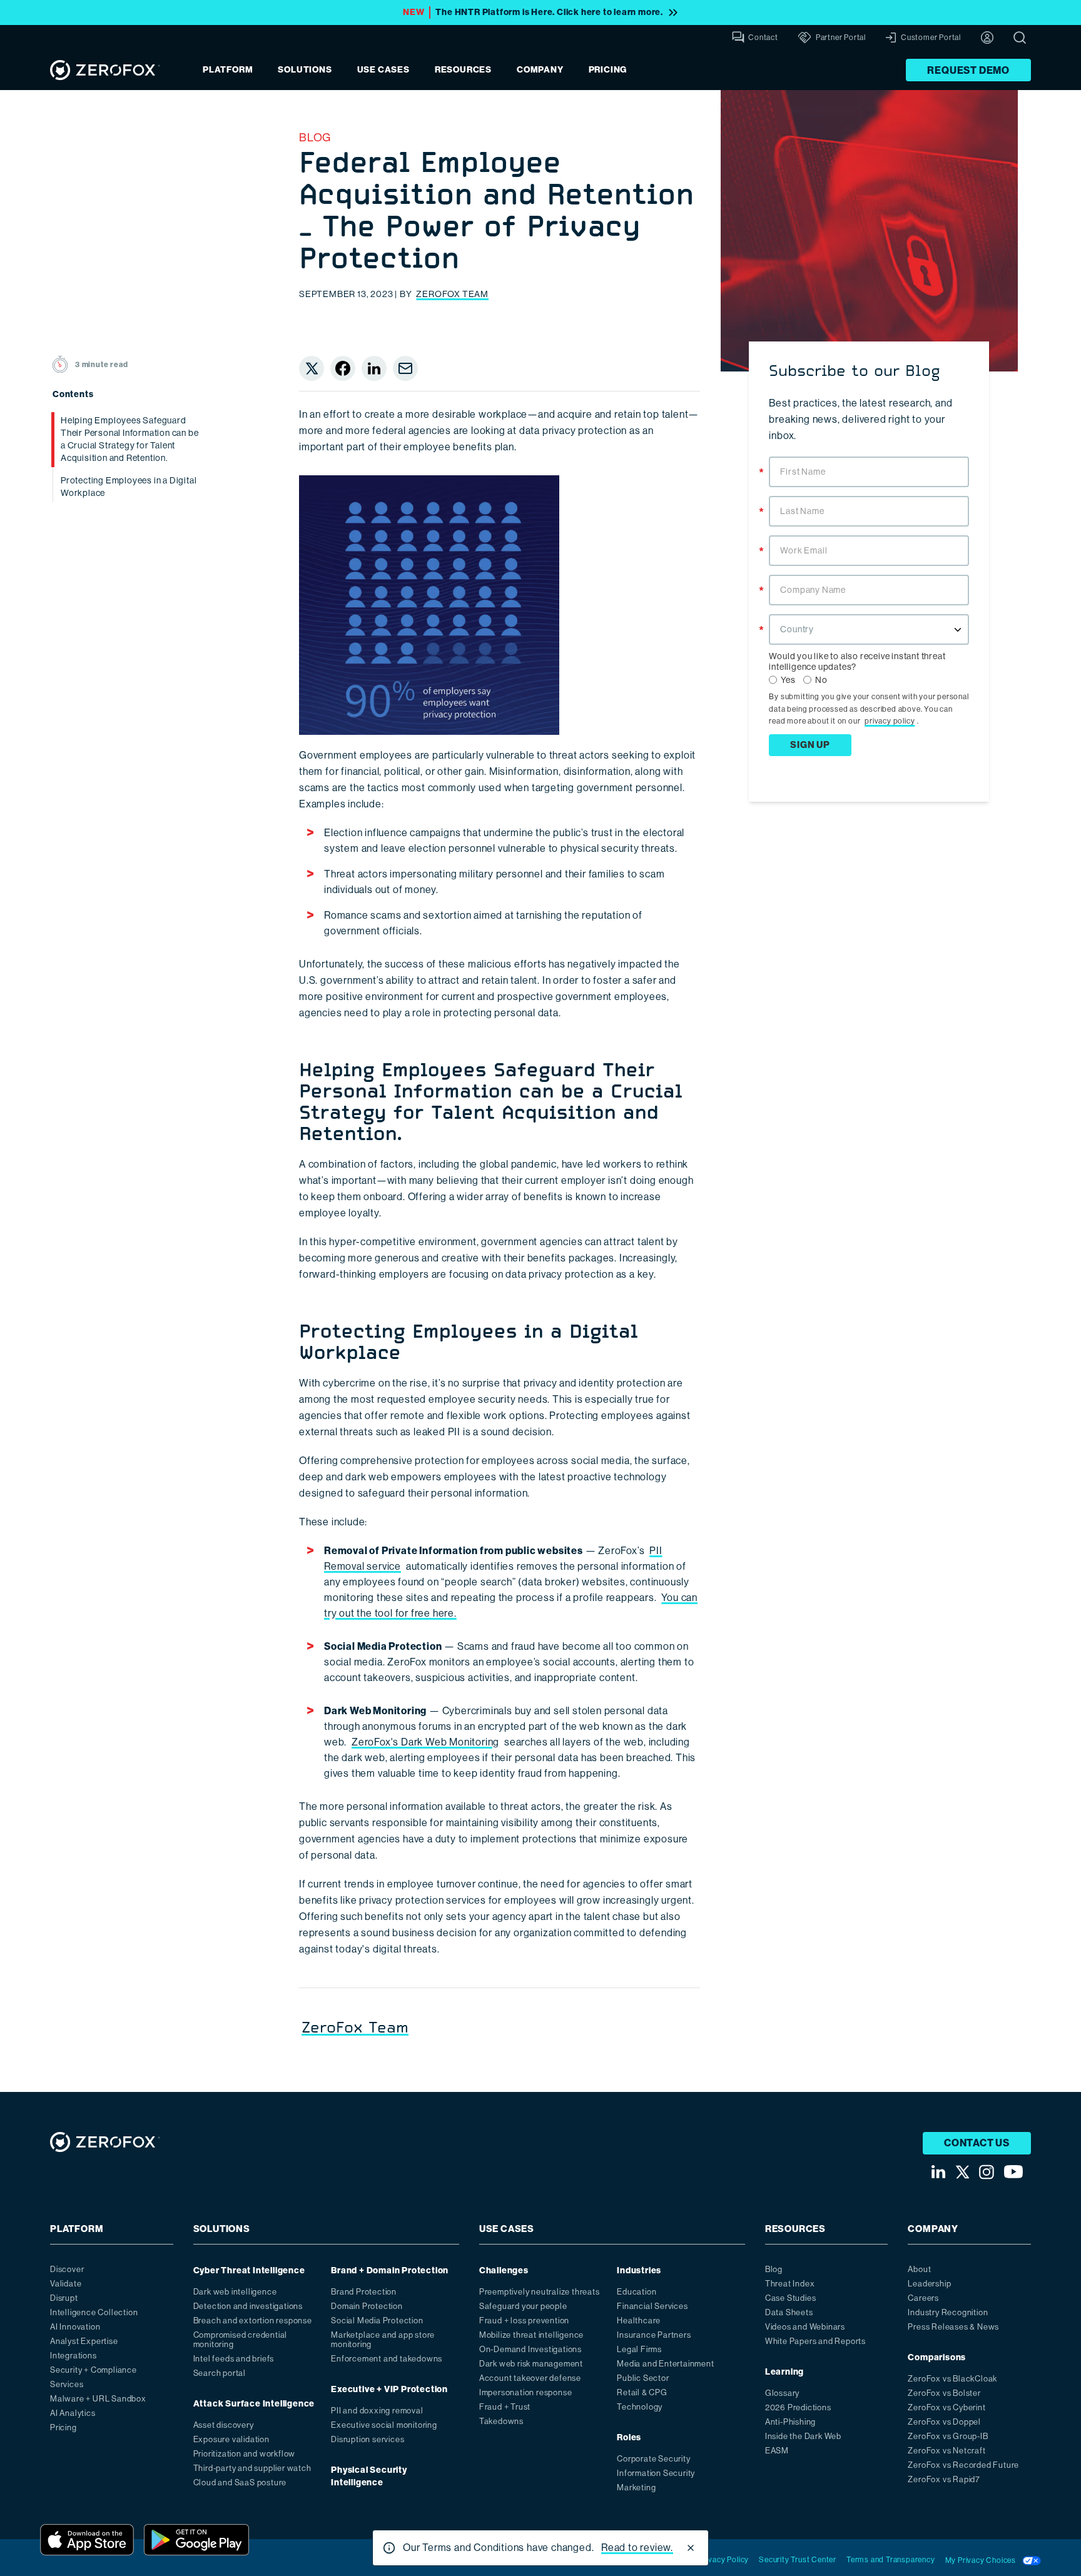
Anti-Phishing (790, 2422)
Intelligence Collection (94, 2312)
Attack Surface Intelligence (254, 2404)
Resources (463, 70)
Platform (228, 70)
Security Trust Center (798, 2560)
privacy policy (890, 721)
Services (67, 2384)
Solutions (305, 70)
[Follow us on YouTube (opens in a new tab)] (1013, 2172)
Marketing (636, 2488)
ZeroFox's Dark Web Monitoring (425, 1742)
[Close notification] (691, 2548)
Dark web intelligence (235, 2292)
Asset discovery (224, 2425)
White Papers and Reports (815, 2341)
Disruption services (368, 2439)
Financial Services (652, 2306)
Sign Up (810, 745)
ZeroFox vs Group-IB (948, 2436)
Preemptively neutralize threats (540, 2292)
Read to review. (637, 2548)
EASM (777, 2451)
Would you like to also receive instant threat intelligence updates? (857, 661)
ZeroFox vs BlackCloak (952, 2379)
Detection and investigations (248, 2306)
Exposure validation (231, 2439)
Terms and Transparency (891, 2560)
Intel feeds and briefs (234, 2359)
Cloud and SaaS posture (240, 2483)
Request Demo (968, 70)
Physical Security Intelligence (369, 2476)
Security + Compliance (94, 2370)
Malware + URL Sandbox (98, 2399)
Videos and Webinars (805, 2327)
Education (637, 2292)
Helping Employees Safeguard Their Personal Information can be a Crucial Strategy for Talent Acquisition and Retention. (129, 439)
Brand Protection (364, 2292)
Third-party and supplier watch (252, 2468)
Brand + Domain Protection (390, 2270)
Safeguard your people (523, 2306)
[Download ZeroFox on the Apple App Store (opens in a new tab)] (87, 2540)
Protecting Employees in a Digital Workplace (129, 487)
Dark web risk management (531, 2364)
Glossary (782, 2393)
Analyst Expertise (84, 2341)
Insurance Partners (654, 2335)
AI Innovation (75, 2327)
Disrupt (64, 2298)
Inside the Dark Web (803, 2436)
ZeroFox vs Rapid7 (944, 2479)
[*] (869, 455)
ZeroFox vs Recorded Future (963, 2465)
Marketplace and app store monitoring (383, 2340)
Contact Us (977, 2143)
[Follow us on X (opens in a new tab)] (962, 2172)
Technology (640, 2407)
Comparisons (937, 2357)
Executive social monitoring (384, 2425)
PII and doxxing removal (377, 2411)
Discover (67, 2269)
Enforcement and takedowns (387, 2359)
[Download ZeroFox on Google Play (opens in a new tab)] (196, 2540)
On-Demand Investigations (530, 2349)
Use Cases (383, 70)
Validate (66, 2284)
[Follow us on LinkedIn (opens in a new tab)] (938, 2172)
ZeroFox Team (452, 294)
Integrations (74, 2356)
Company (540, 70)
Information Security (656, 2473)
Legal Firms (639, 2349)
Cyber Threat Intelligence (249, 2270)
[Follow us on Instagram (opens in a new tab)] (987, 2172)
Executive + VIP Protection (389, 2389)
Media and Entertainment (665, 2364)
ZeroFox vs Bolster (944, 2393)
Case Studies (791, 2298)
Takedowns (501, 2421)
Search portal (220, 2373)
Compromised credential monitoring (241, 2340)
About (919, 2269)
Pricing (608, 70)
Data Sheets (789, 2312)
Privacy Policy (724, 2560)
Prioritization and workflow (245, 2454)
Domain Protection (367, 2306)
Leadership (929, 2284)
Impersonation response (526, 2392)
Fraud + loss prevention (524, 2321)
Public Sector (643, 2378)
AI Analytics (73, 2413)
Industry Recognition (948, 2312)
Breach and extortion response (253, 2321)
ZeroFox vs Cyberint (947, 2407)
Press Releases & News (953, 2327)
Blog (315, 138)
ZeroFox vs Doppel (944, 2422)
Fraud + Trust (505, 2407)
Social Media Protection (377, 2321)
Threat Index (790, 2284)
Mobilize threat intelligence (531, 2335)
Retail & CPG (642, 2392)
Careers (923, 2298)
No (821, 680)
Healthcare (639, 2321)
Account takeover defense (530, 2378)
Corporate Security (653, 2459)
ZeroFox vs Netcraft (947, 2451)
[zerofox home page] (105, 70)
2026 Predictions (798, 2407)
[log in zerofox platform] (987, 38)
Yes (788, 680)
